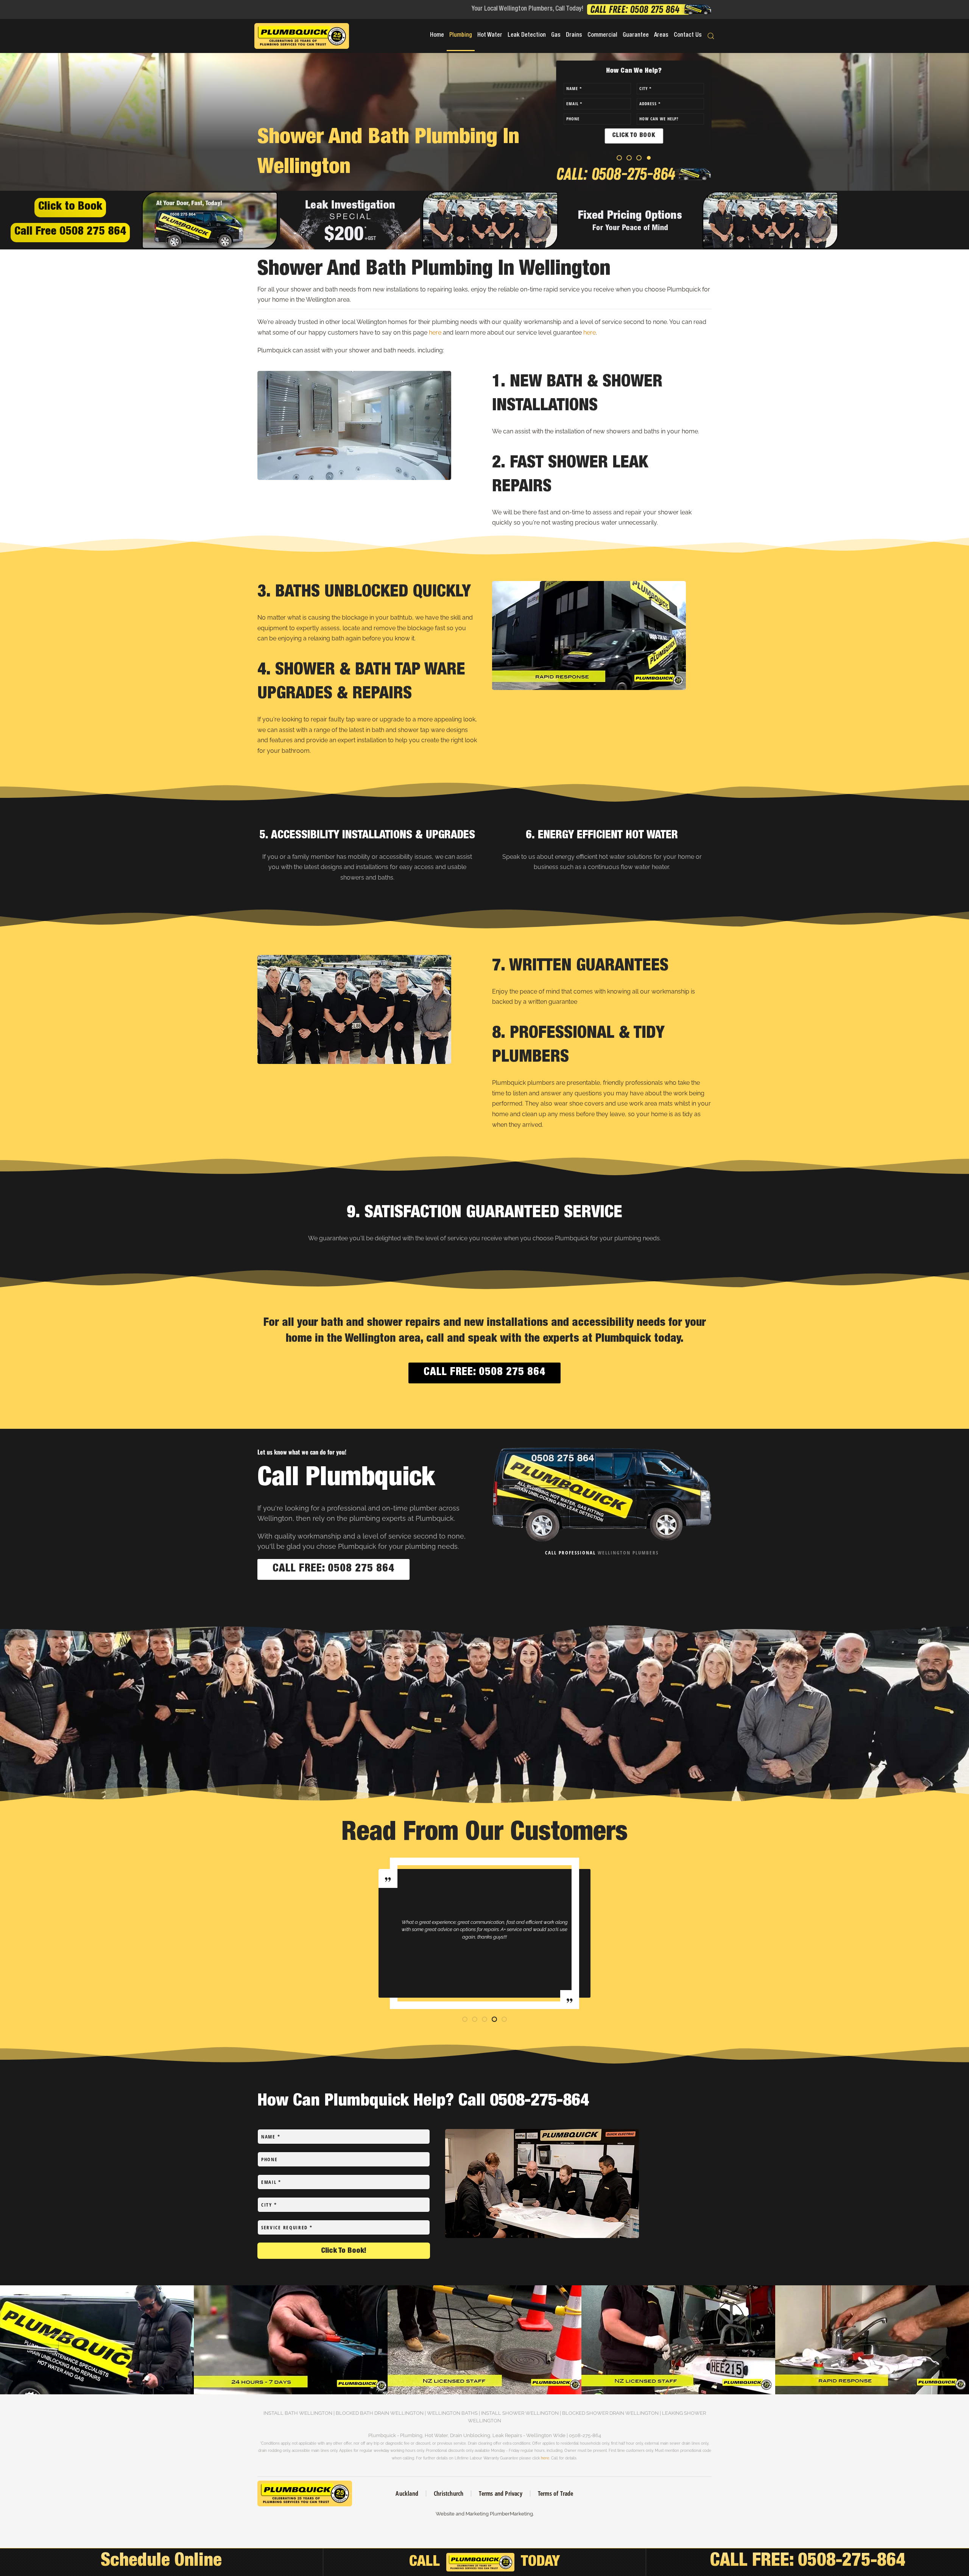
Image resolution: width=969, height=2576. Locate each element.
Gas (556, 36)
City (269, 2205)
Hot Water (490, 36)
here (435, 333)
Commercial (602, 36)
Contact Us (688, 36)
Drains (574, 36)
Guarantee (636, 36)
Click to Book (70, 207)
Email (271, 2182)
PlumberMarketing (511, 2514)
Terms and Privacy (500, 2493)
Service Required (287, 2227)
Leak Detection (527, 36)
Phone (270, 2159)
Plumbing (461, 36)
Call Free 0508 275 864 (70, 232)
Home (437, 36)
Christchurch (449, 2493)
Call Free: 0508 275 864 (484, 1373)
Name (271, 2137)
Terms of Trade (556, 2493)
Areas (661, 36)
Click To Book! (344, 2251)
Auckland (407, 2493)
